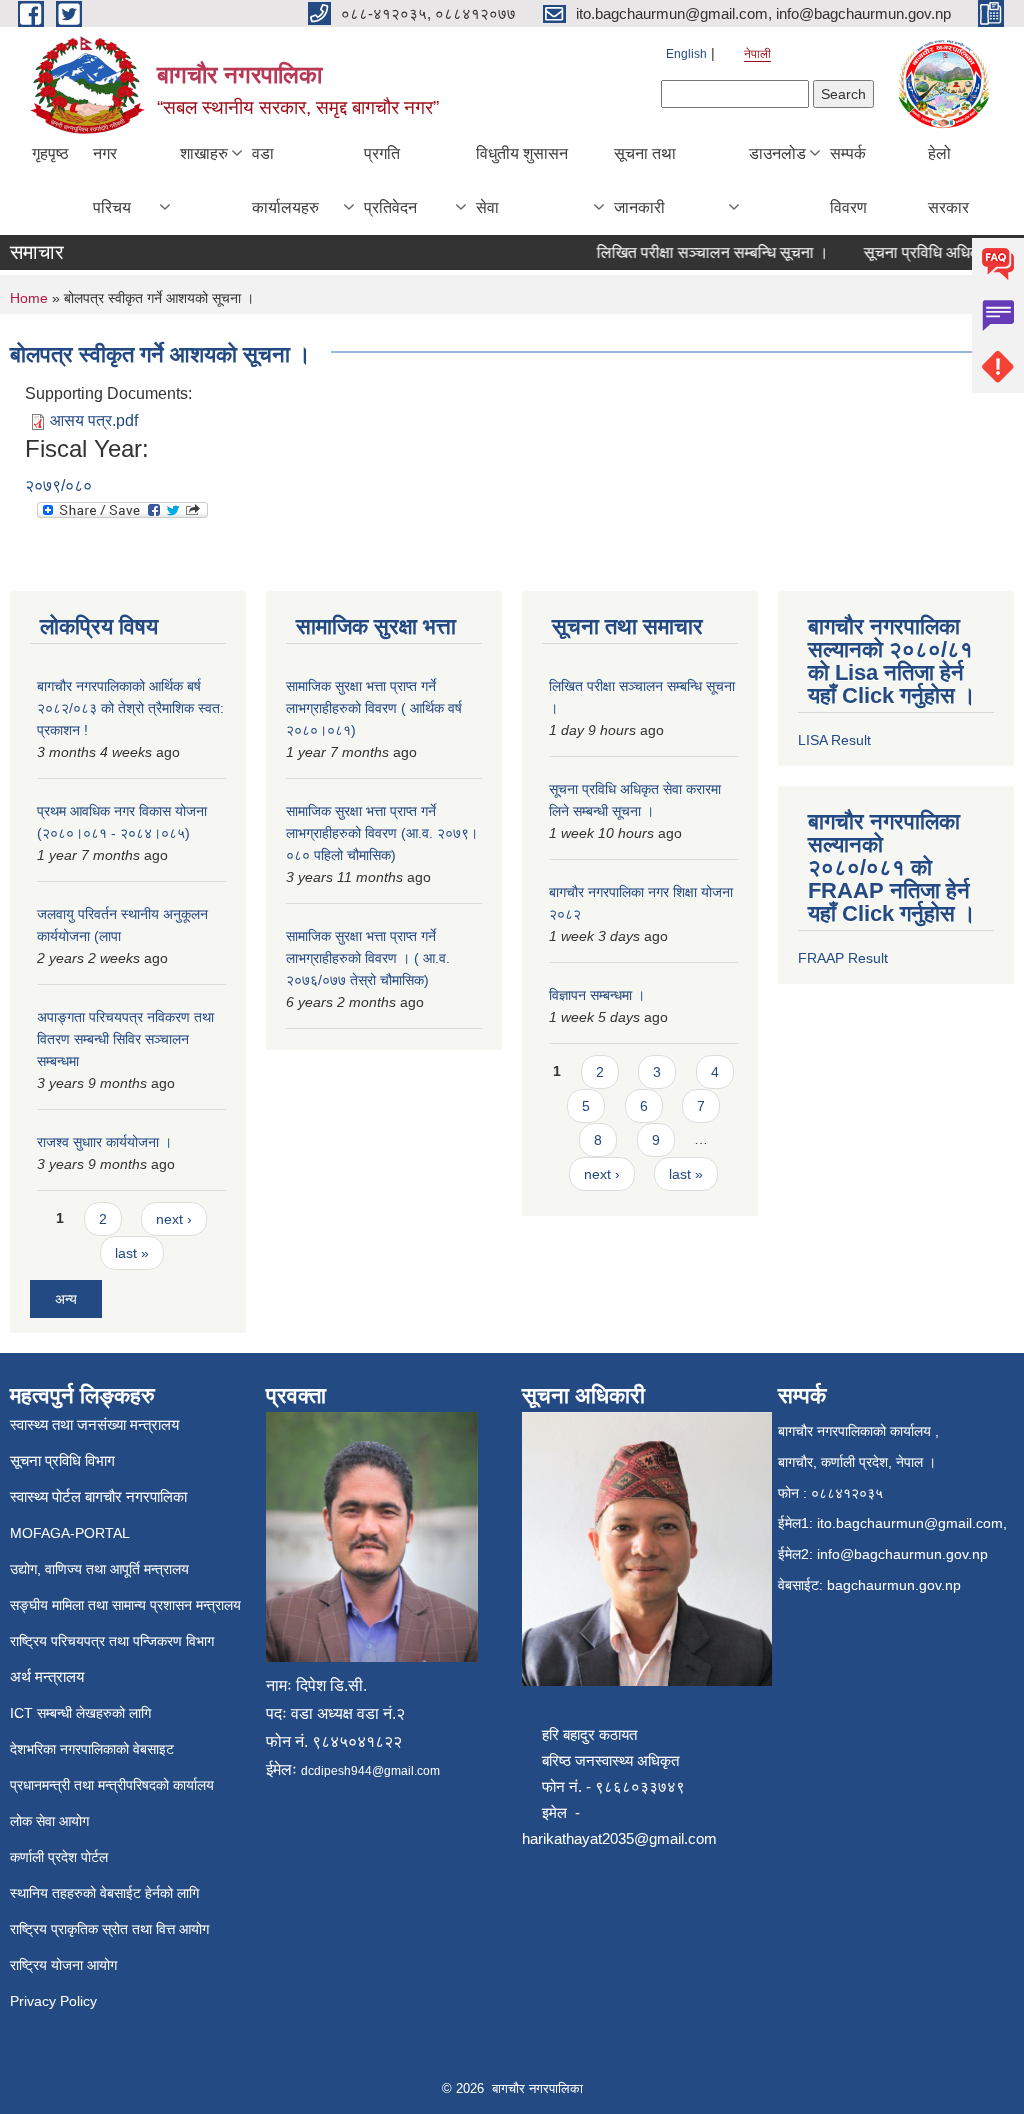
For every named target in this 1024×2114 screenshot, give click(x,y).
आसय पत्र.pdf (94, 420)
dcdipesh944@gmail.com (370, 1771)
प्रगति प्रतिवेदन (390, 180)
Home (29, 298)
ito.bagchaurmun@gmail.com (910, 1523)
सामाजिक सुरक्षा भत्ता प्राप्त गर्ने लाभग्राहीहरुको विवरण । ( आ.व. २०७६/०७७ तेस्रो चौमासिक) (368, 958)
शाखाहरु (204, 153)
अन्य (66, 1299)
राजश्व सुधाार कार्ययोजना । (104, 1142)
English (686, 54)
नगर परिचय (112, 180)
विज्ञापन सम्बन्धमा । (597, 995)
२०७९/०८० (58, 485)
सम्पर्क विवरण (848, 180)
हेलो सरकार (948, 180)
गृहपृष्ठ (50, 153)
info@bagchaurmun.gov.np (902, 1554)
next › (174, 1219)
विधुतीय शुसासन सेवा (522, 180)
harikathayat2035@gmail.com (619, 1838)
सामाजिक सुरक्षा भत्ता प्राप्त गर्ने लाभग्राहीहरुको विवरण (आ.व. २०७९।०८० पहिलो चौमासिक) (382, 833)
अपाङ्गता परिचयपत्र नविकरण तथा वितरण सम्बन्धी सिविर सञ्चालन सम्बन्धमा (125, 1039)
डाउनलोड (777, 153)
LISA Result (834, 740)
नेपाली (757, 54)
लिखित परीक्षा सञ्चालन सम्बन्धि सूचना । (695, 252)
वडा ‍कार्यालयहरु (285, 180)
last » (132, 1253)
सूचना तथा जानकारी (645, 180)
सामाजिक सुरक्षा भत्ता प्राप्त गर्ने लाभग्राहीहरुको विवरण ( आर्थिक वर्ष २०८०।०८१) (374, 708)
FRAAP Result (843, 958)
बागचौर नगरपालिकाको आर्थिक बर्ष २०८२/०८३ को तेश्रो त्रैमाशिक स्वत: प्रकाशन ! (130, 708)
